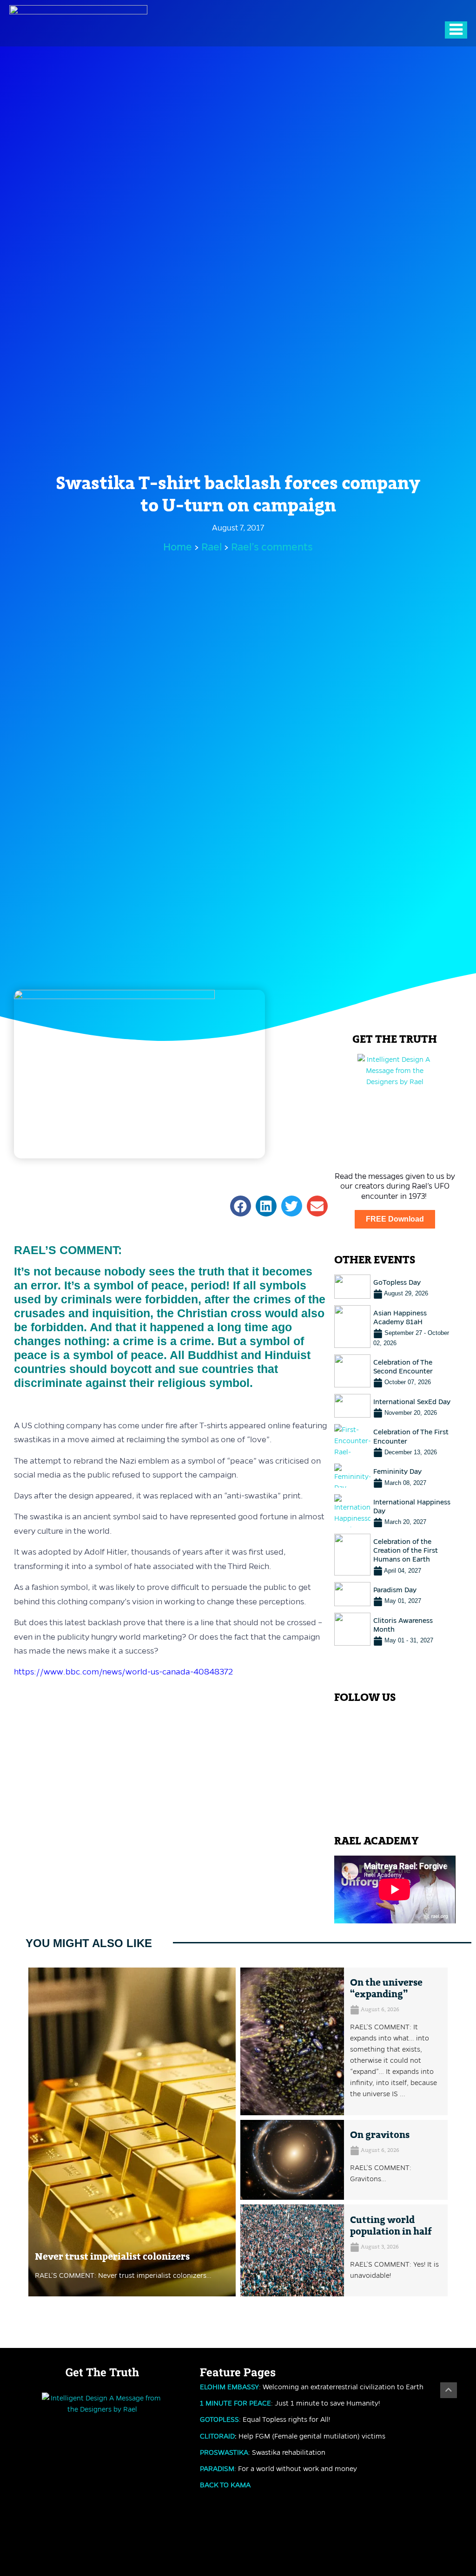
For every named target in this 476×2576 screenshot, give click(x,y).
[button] (241, 1206)
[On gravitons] (292, 2160)
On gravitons (380, 2135)
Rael (213, 547)
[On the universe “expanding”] (292, 2041)
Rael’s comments (272, 547)
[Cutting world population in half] (292, 2250)
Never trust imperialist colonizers (112, 2257)
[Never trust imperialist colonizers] (132, 2132)
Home (178, 547)
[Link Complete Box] (395, 1287)
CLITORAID (217, 2436)
